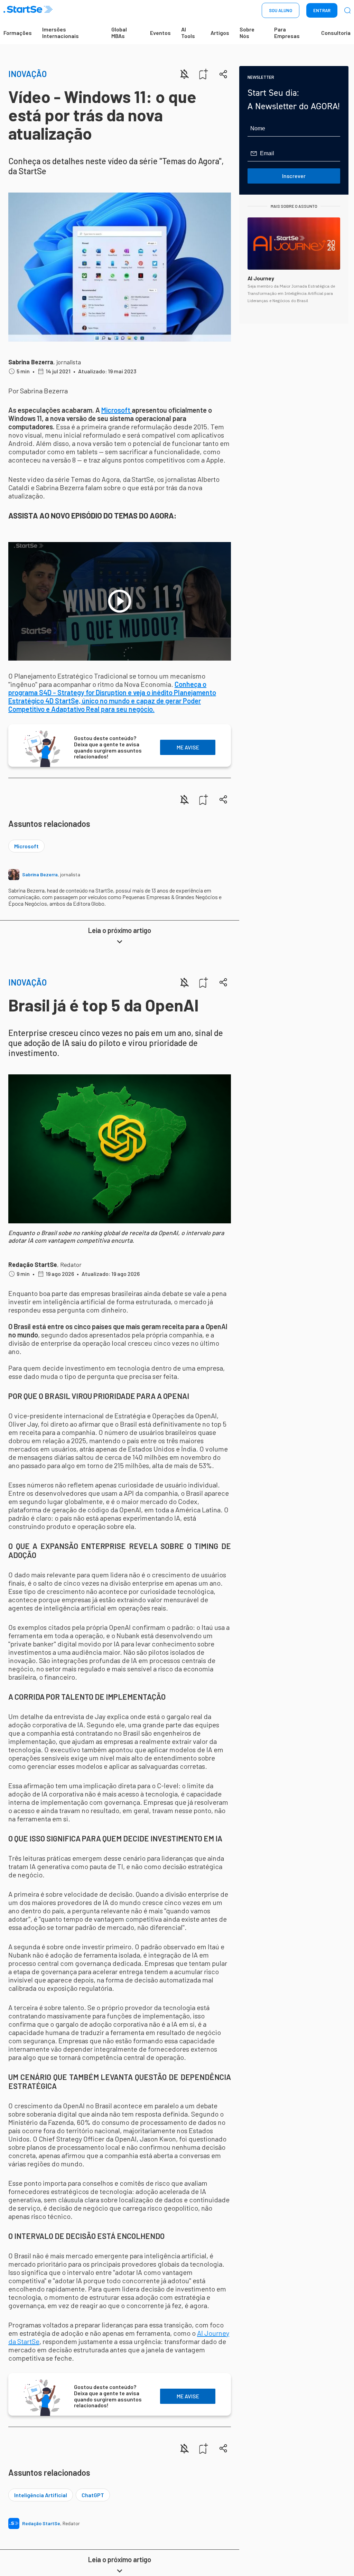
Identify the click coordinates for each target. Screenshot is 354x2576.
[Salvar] (204, 74)
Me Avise (188, 747)
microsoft (26, 846)
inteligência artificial (41, 2495)
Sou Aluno (281, 10)
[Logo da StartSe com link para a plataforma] (28, 11)
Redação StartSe (33, 1264)
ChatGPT (93, 2495)
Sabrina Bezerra (31, 362)
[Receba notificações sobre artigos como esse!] (184, 74)
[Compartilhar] (223, 74)
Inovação (27, 74)
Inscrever (294, 176)
